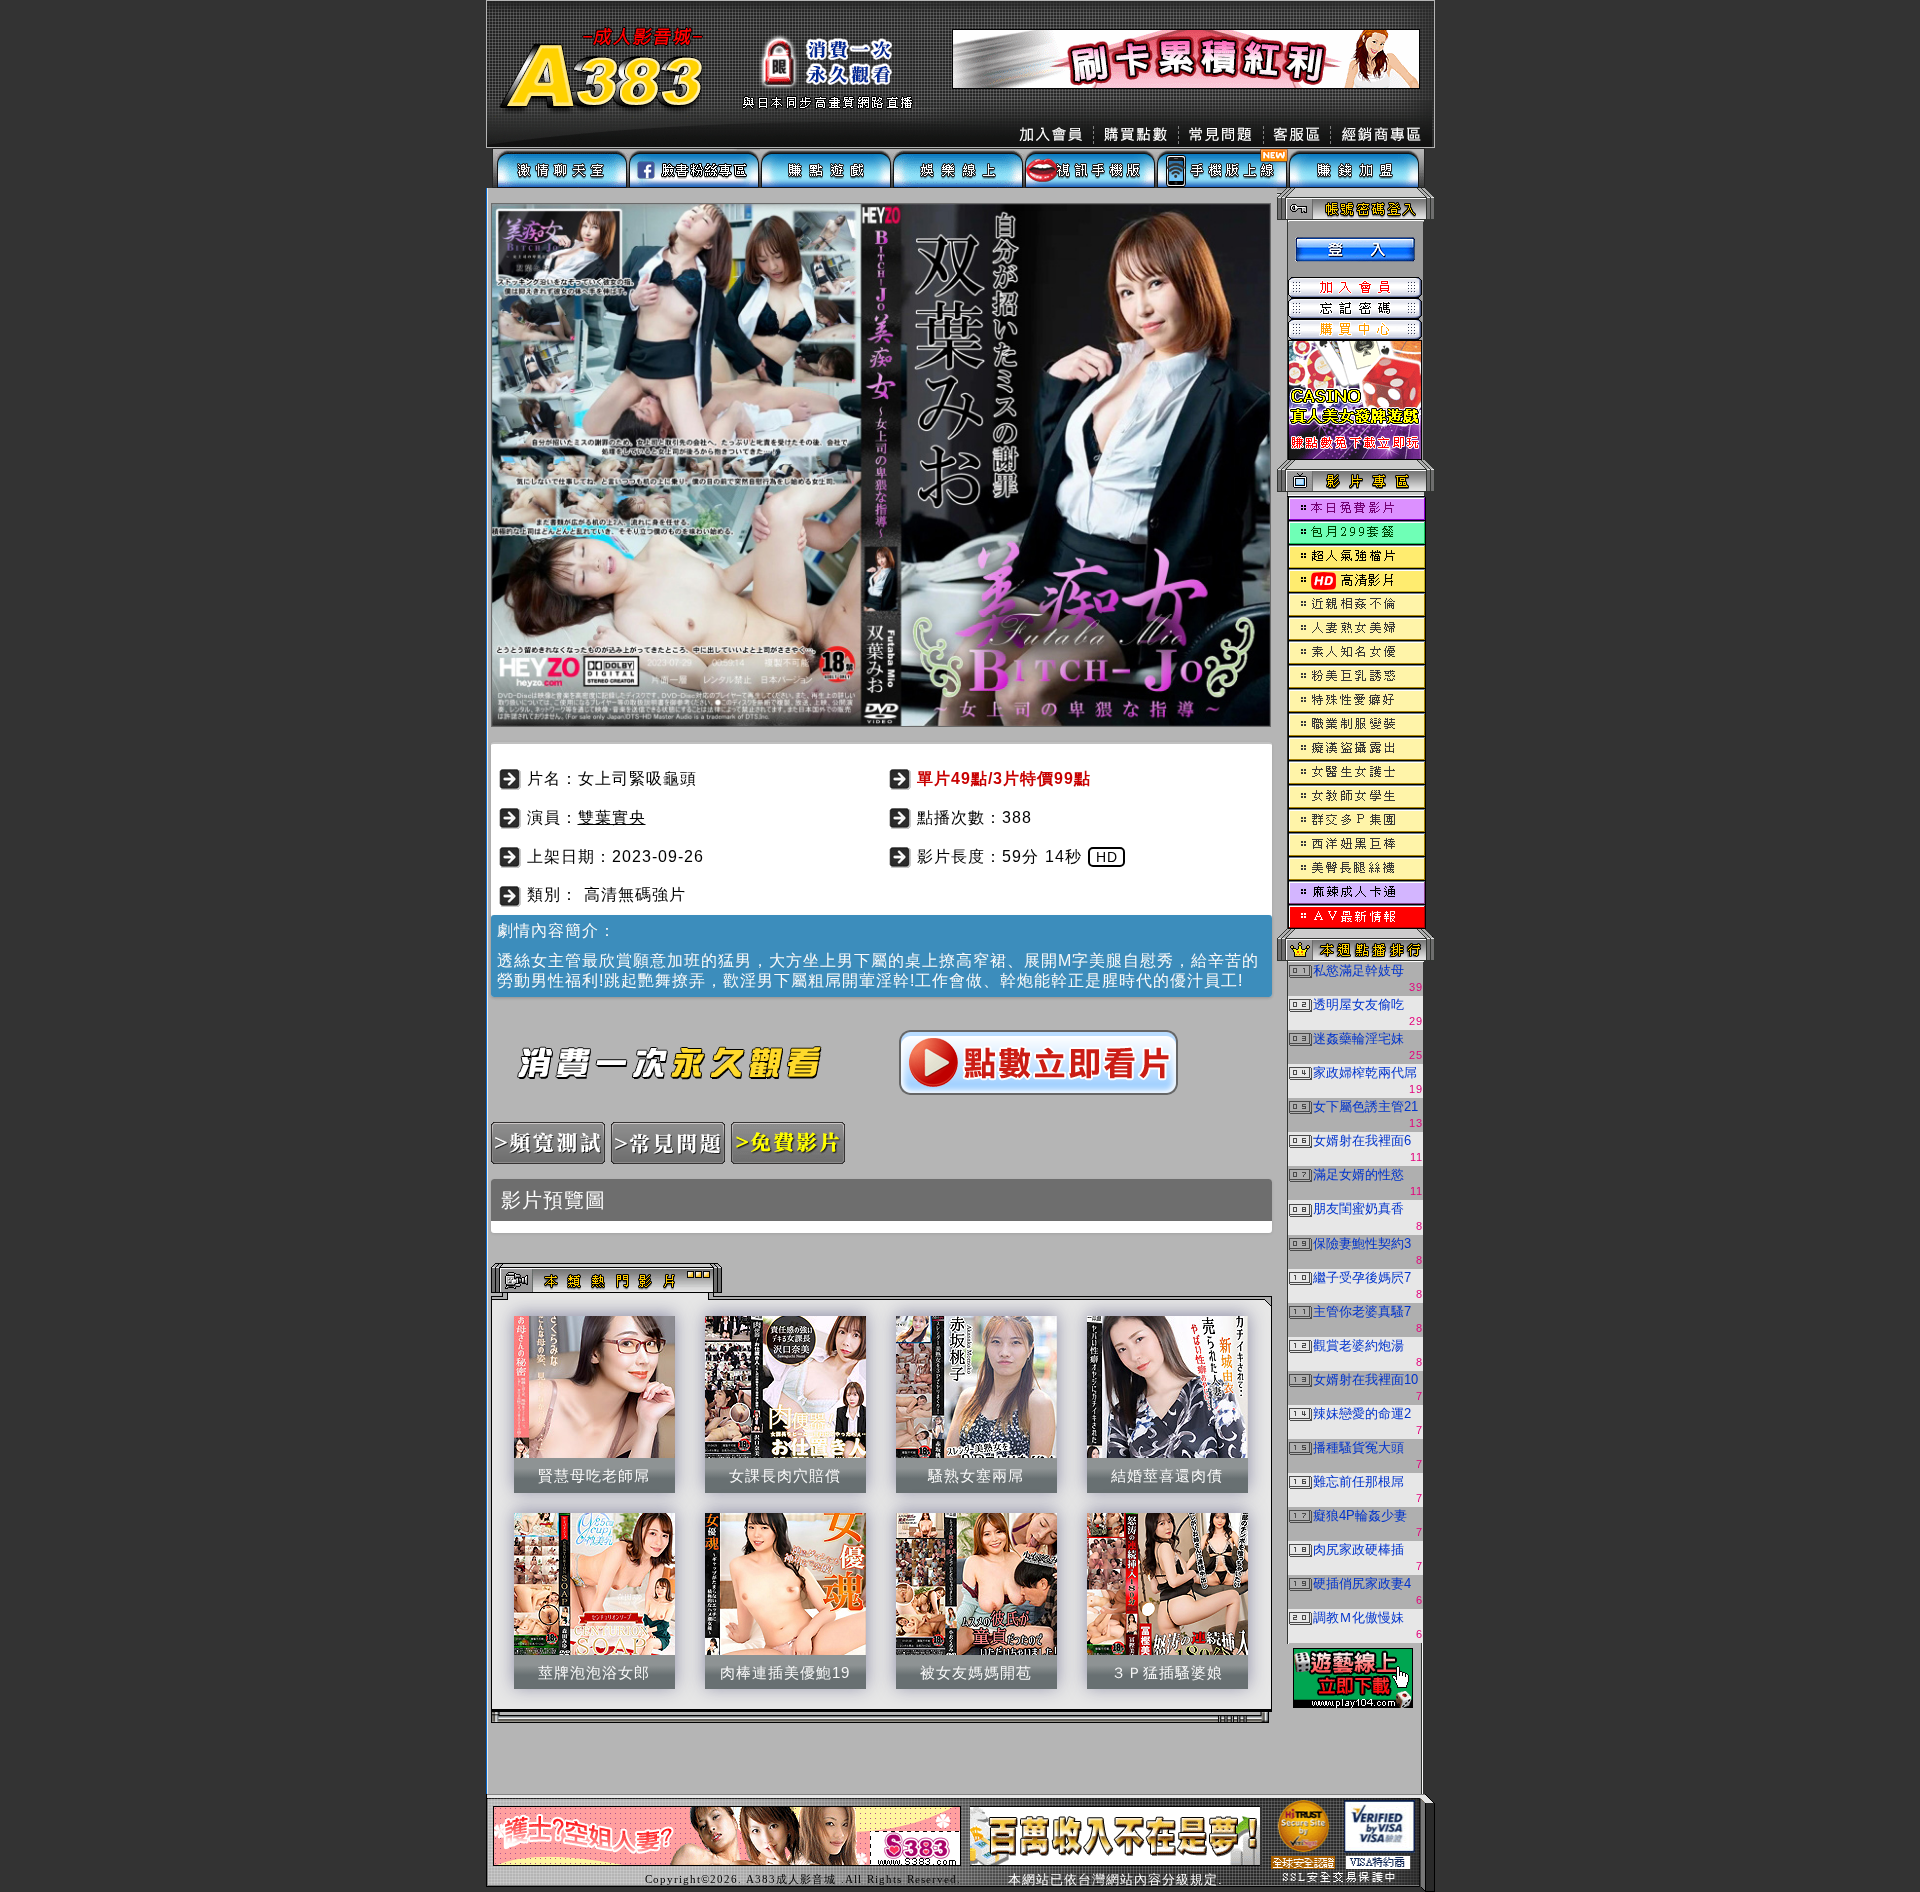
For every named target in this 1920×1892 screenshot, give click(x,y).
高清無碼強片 (635, 894)
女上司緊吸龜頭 (637, 778)
